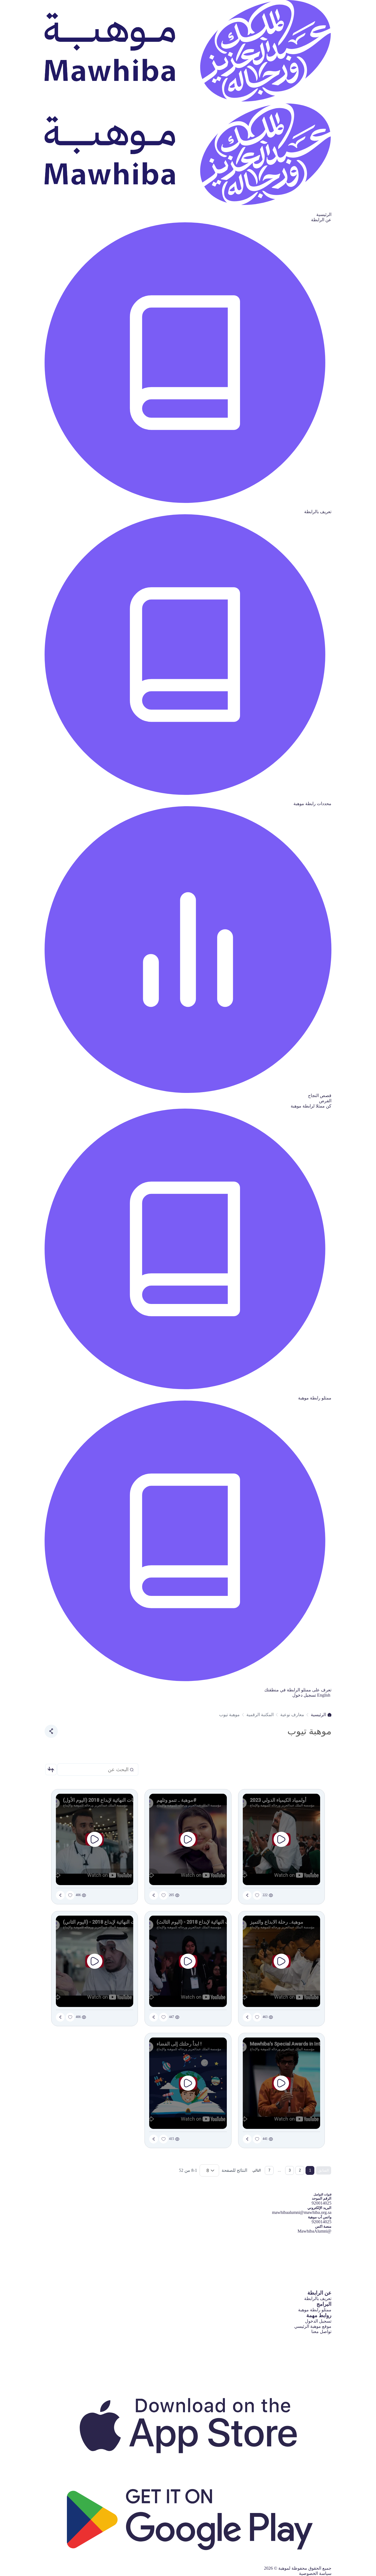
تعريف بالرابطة (318, 2299)
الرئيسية (324, 214)
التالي (257, 2170)
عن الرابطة (321, 220)
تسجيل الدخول (318, 2321)
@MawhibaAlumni (314, 2231)
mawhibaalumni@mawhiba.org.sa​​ (302, 2212)
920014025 (321, 2222)
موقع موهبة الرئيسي (313, 2326)
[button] (51, 1770)
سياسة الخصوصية (315, 2573)
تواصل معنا (321, 2332)
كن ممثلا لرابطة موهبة (311, 1106)
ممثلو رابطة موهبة (315, 2310)
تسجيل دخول (304, 1695)
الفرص (325, 1101)
